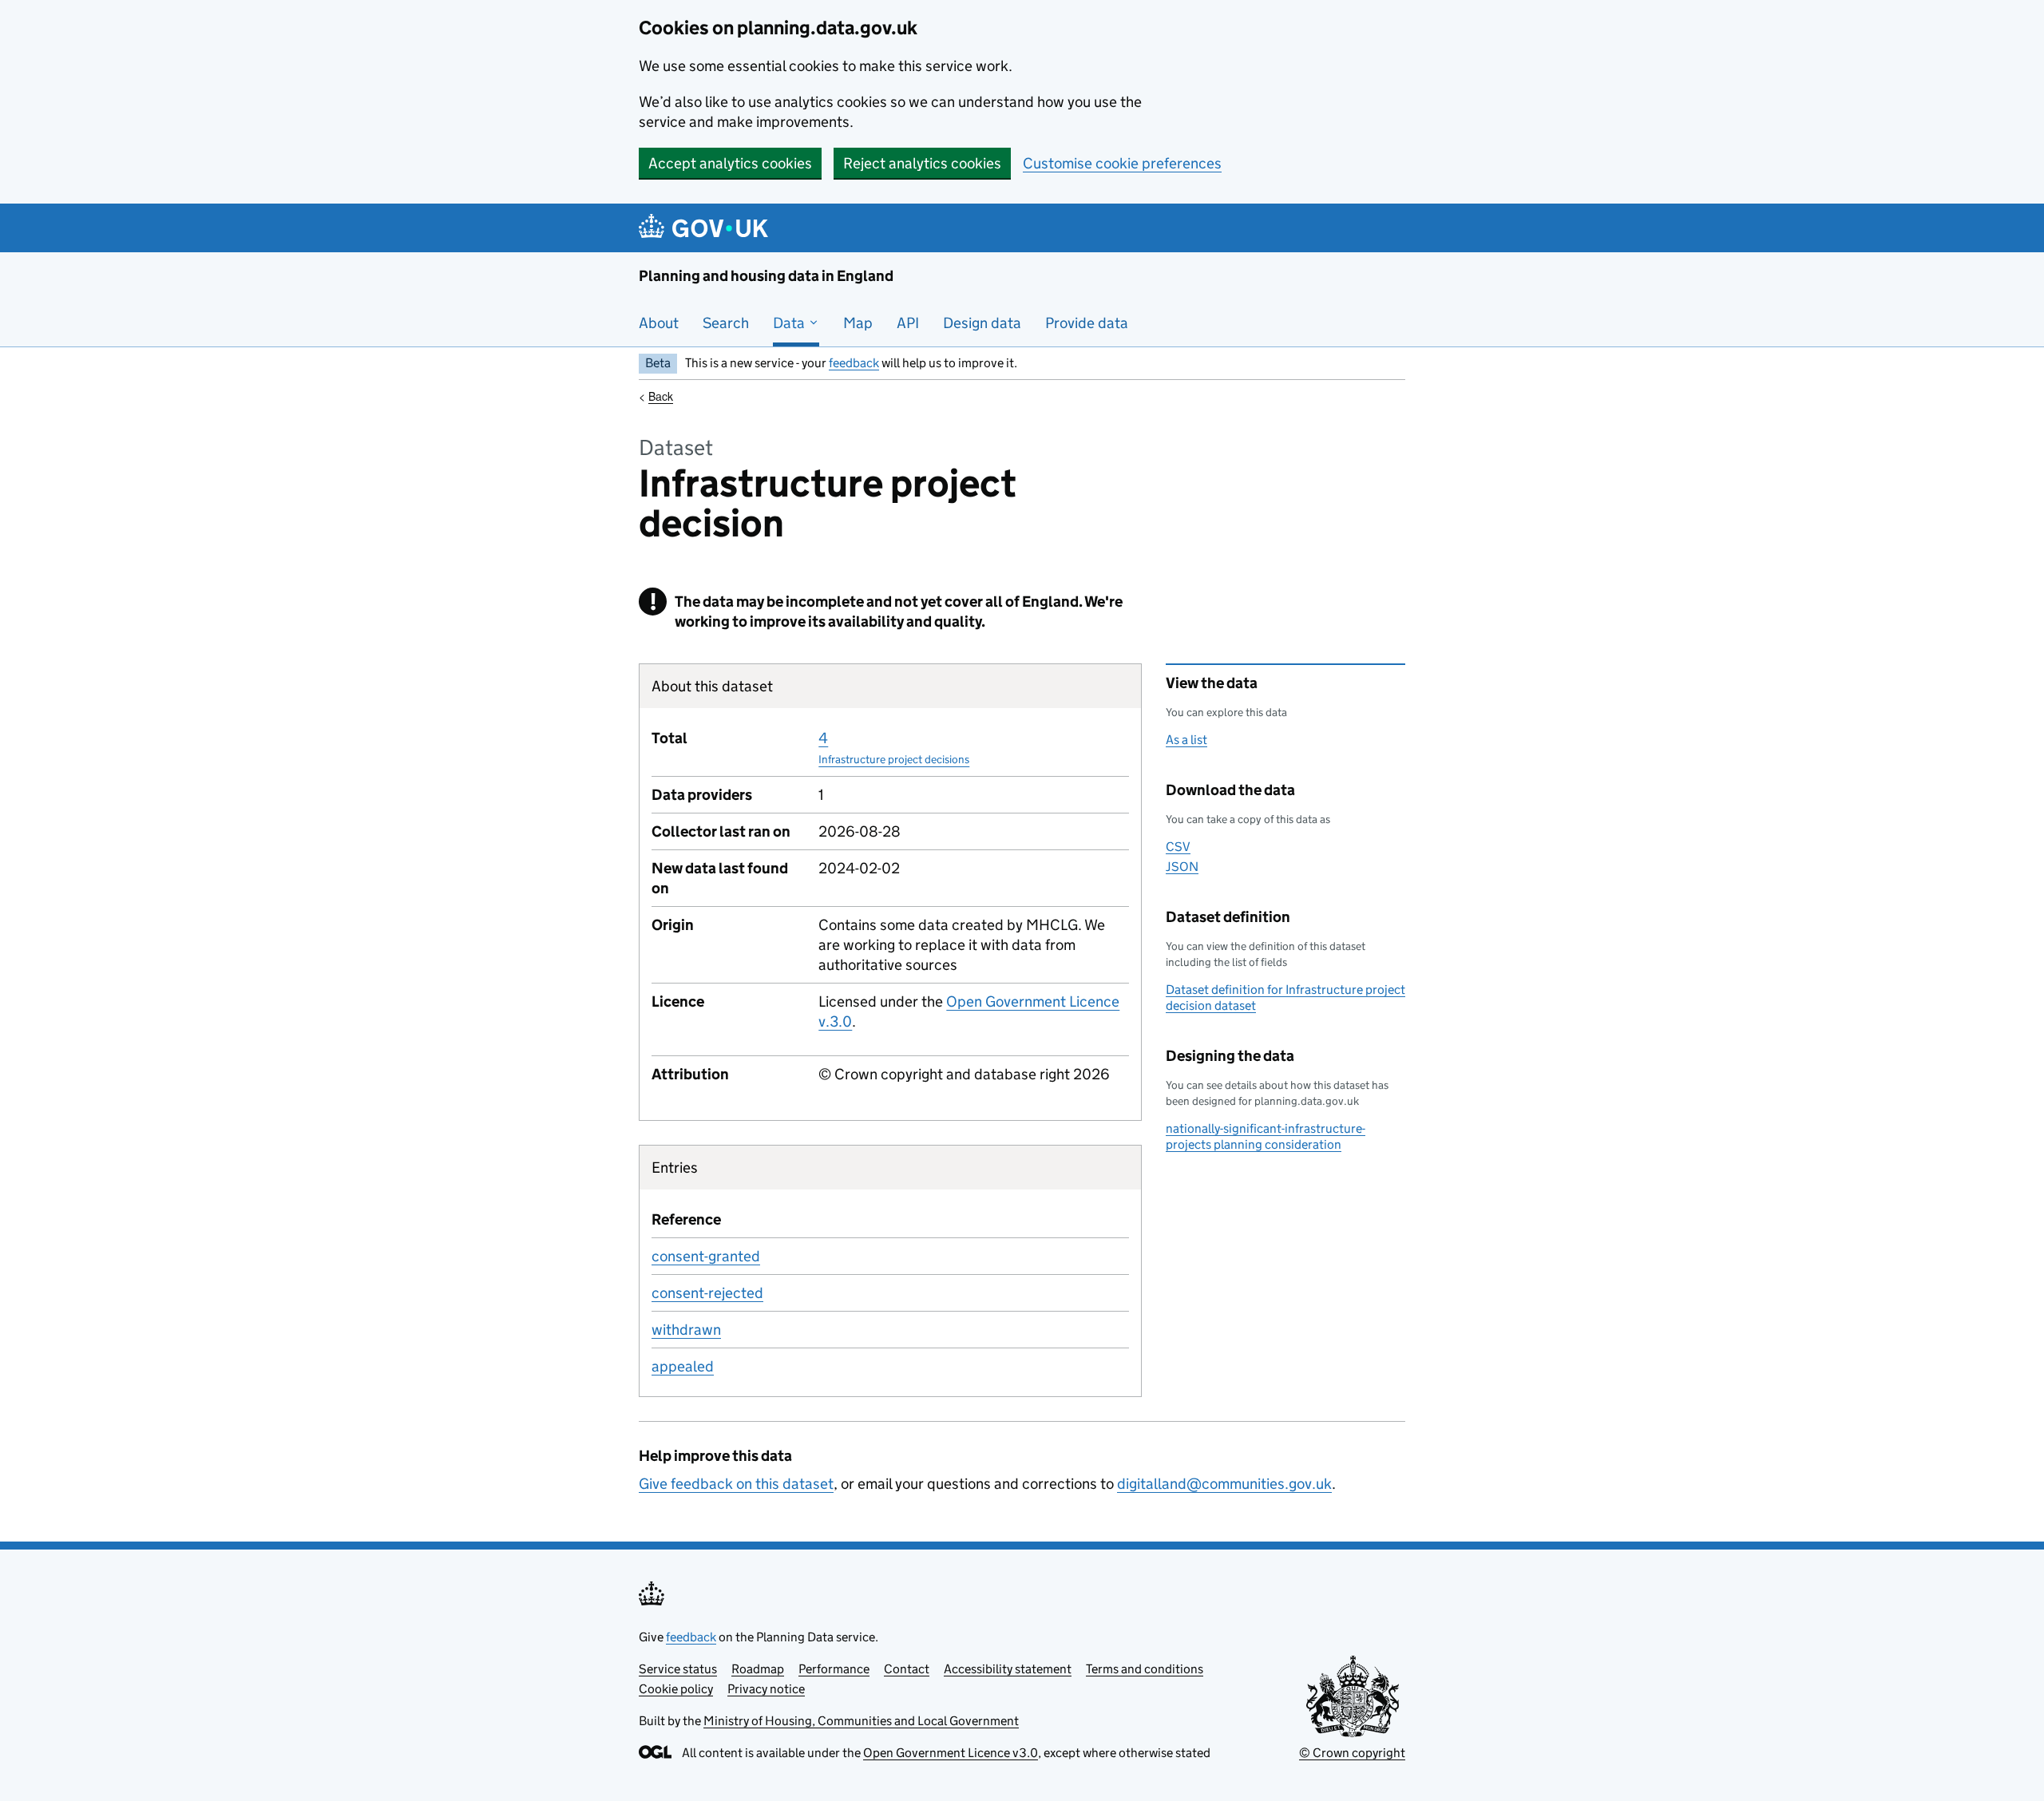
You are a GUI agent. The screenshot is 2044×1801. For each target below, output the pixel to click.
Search (726, 323)
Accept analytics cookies (730, 163)
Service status (678, 1669)
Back (661, 396)
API (908, 323)
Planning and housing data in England (766, 276)
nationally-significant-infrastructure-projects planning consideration (1266, 1136)
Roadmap (758, 1669)
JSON (1182, 867)
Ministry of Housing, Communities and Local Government (861, 1721)
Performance (834, 1669)
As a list (1186, 740)
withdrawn (686, 1330)
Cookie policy (676, 1689)
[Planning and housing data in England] (706, 228)
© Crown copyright (1352, 1753)
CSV (1178, 847)
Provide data (1087, 323)
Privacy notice (766, 1689)
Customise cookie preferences (1122, 163)
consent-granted (706, 1256)
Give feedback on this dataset (736, 1484)
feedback (854, 363)
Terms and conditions (1145, 1669)
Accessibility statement (1008, 1669)
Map (858, 323)
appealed (683, 1366)
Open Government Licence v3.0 (951, 1753)
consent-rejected (707, 1293)
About (659, 323)
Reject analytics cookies (922, 163)
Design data (982, 323)
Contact (907, 1669)
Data (790, 323)
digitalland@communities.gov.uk (1224, 1484)
